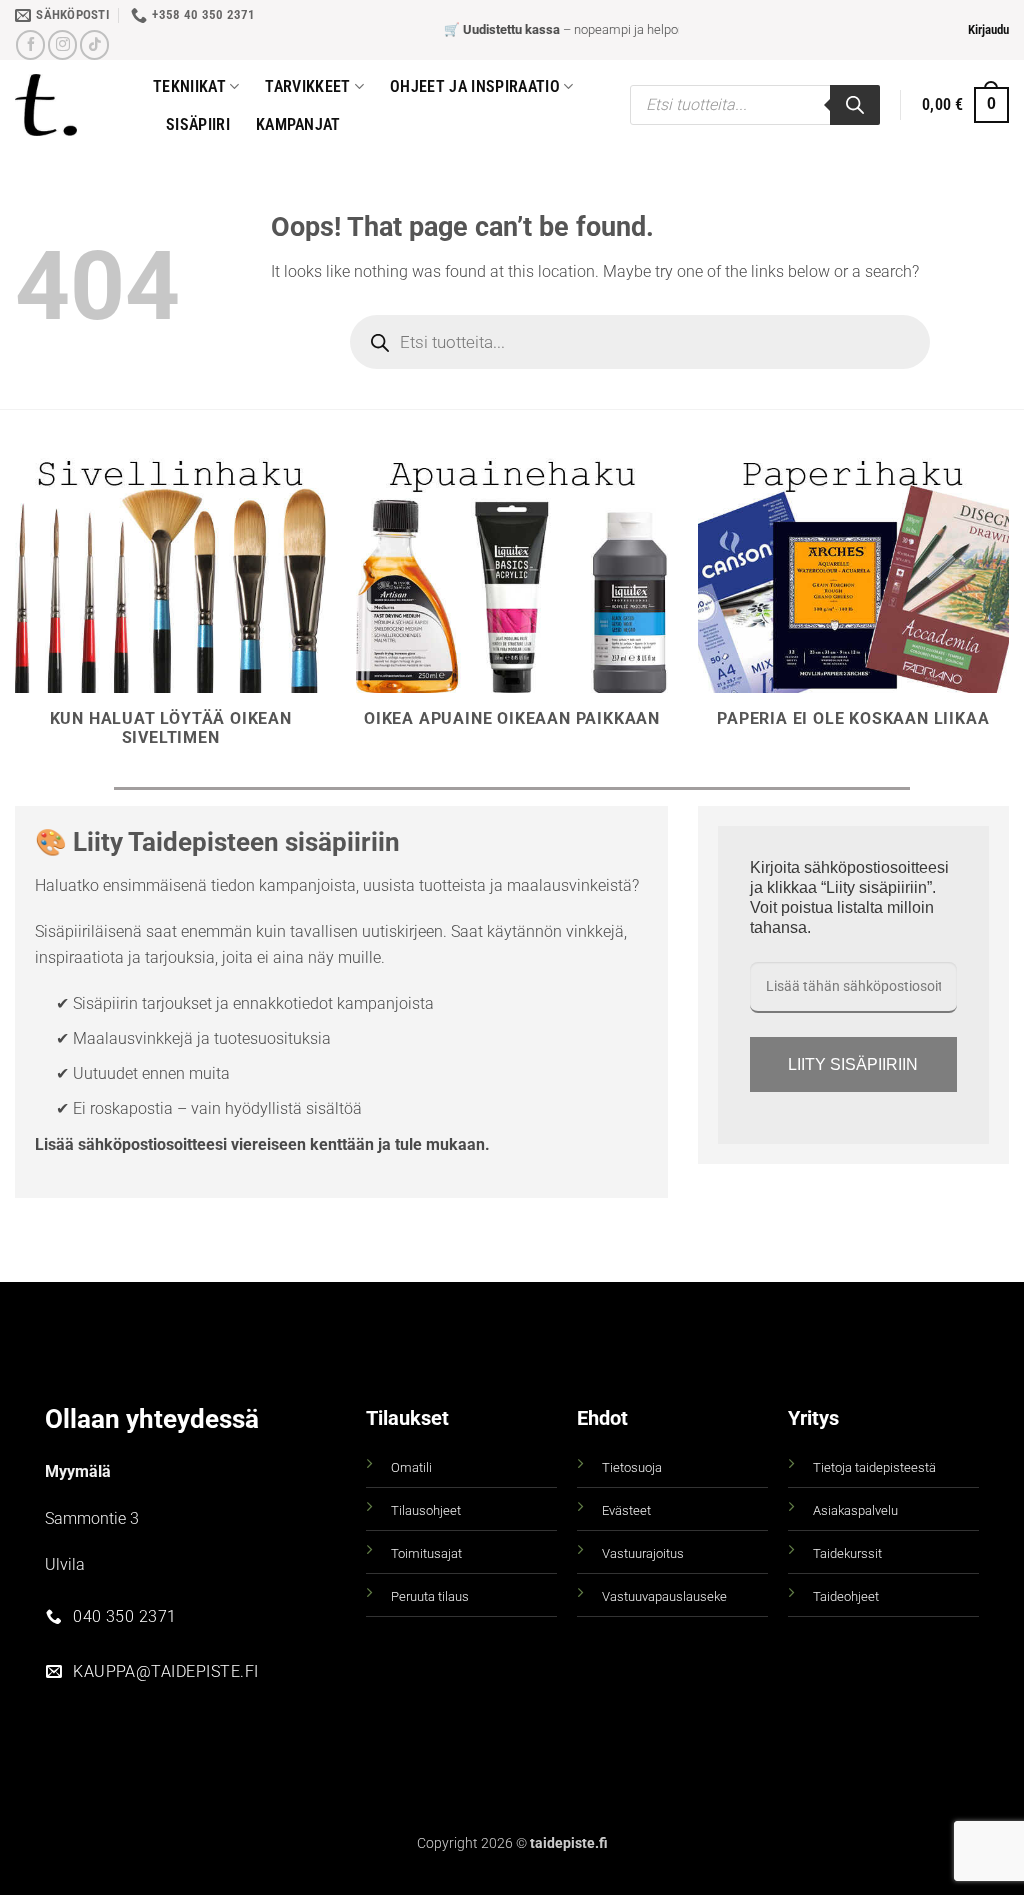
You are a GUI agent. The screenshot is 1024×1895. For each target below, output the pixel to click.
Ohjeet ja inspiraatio (475, 86)
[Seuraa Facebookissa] (30, 44)
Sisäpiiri (198, 124)
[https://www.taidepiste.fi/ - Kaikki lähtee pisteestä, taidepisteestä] (69, 105)
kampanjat (298, 124)
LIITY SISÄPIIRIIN (853, 1064)
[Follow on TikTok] (94, 44)
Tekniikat (189, 86)
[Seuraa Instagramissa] (62, 44)
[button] (988, 30)
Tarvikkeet (307, 86)
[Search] (855, 105)
